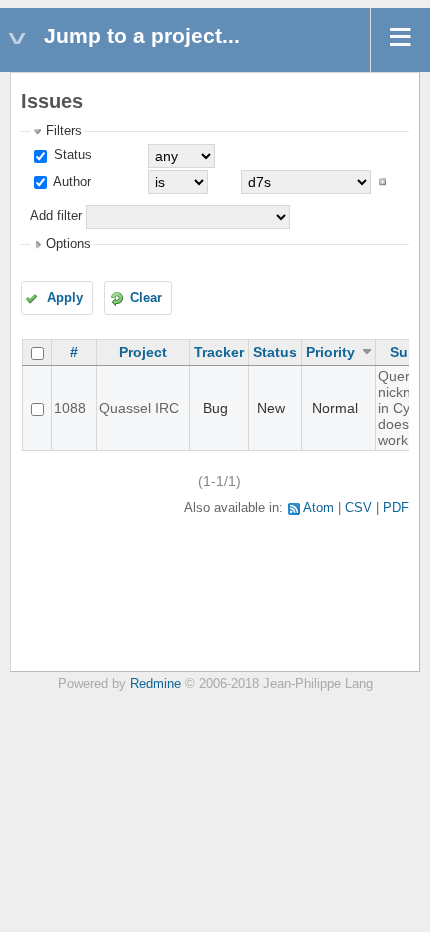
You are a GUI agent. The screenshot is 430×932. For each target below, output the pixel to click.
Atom (318, 508)
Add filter (56, 216)
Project (143, 352)
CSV (358, 508)
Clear (146, 298)
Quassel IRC (139, 408)
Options (68, 244)
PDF (396, 508)
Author (70, 182)
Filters (64, 131)
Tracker (219, 352)
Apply (65, 298)
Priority (330, 352)
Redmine (155, 684)
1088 (70, 408)
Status (71, 155)
